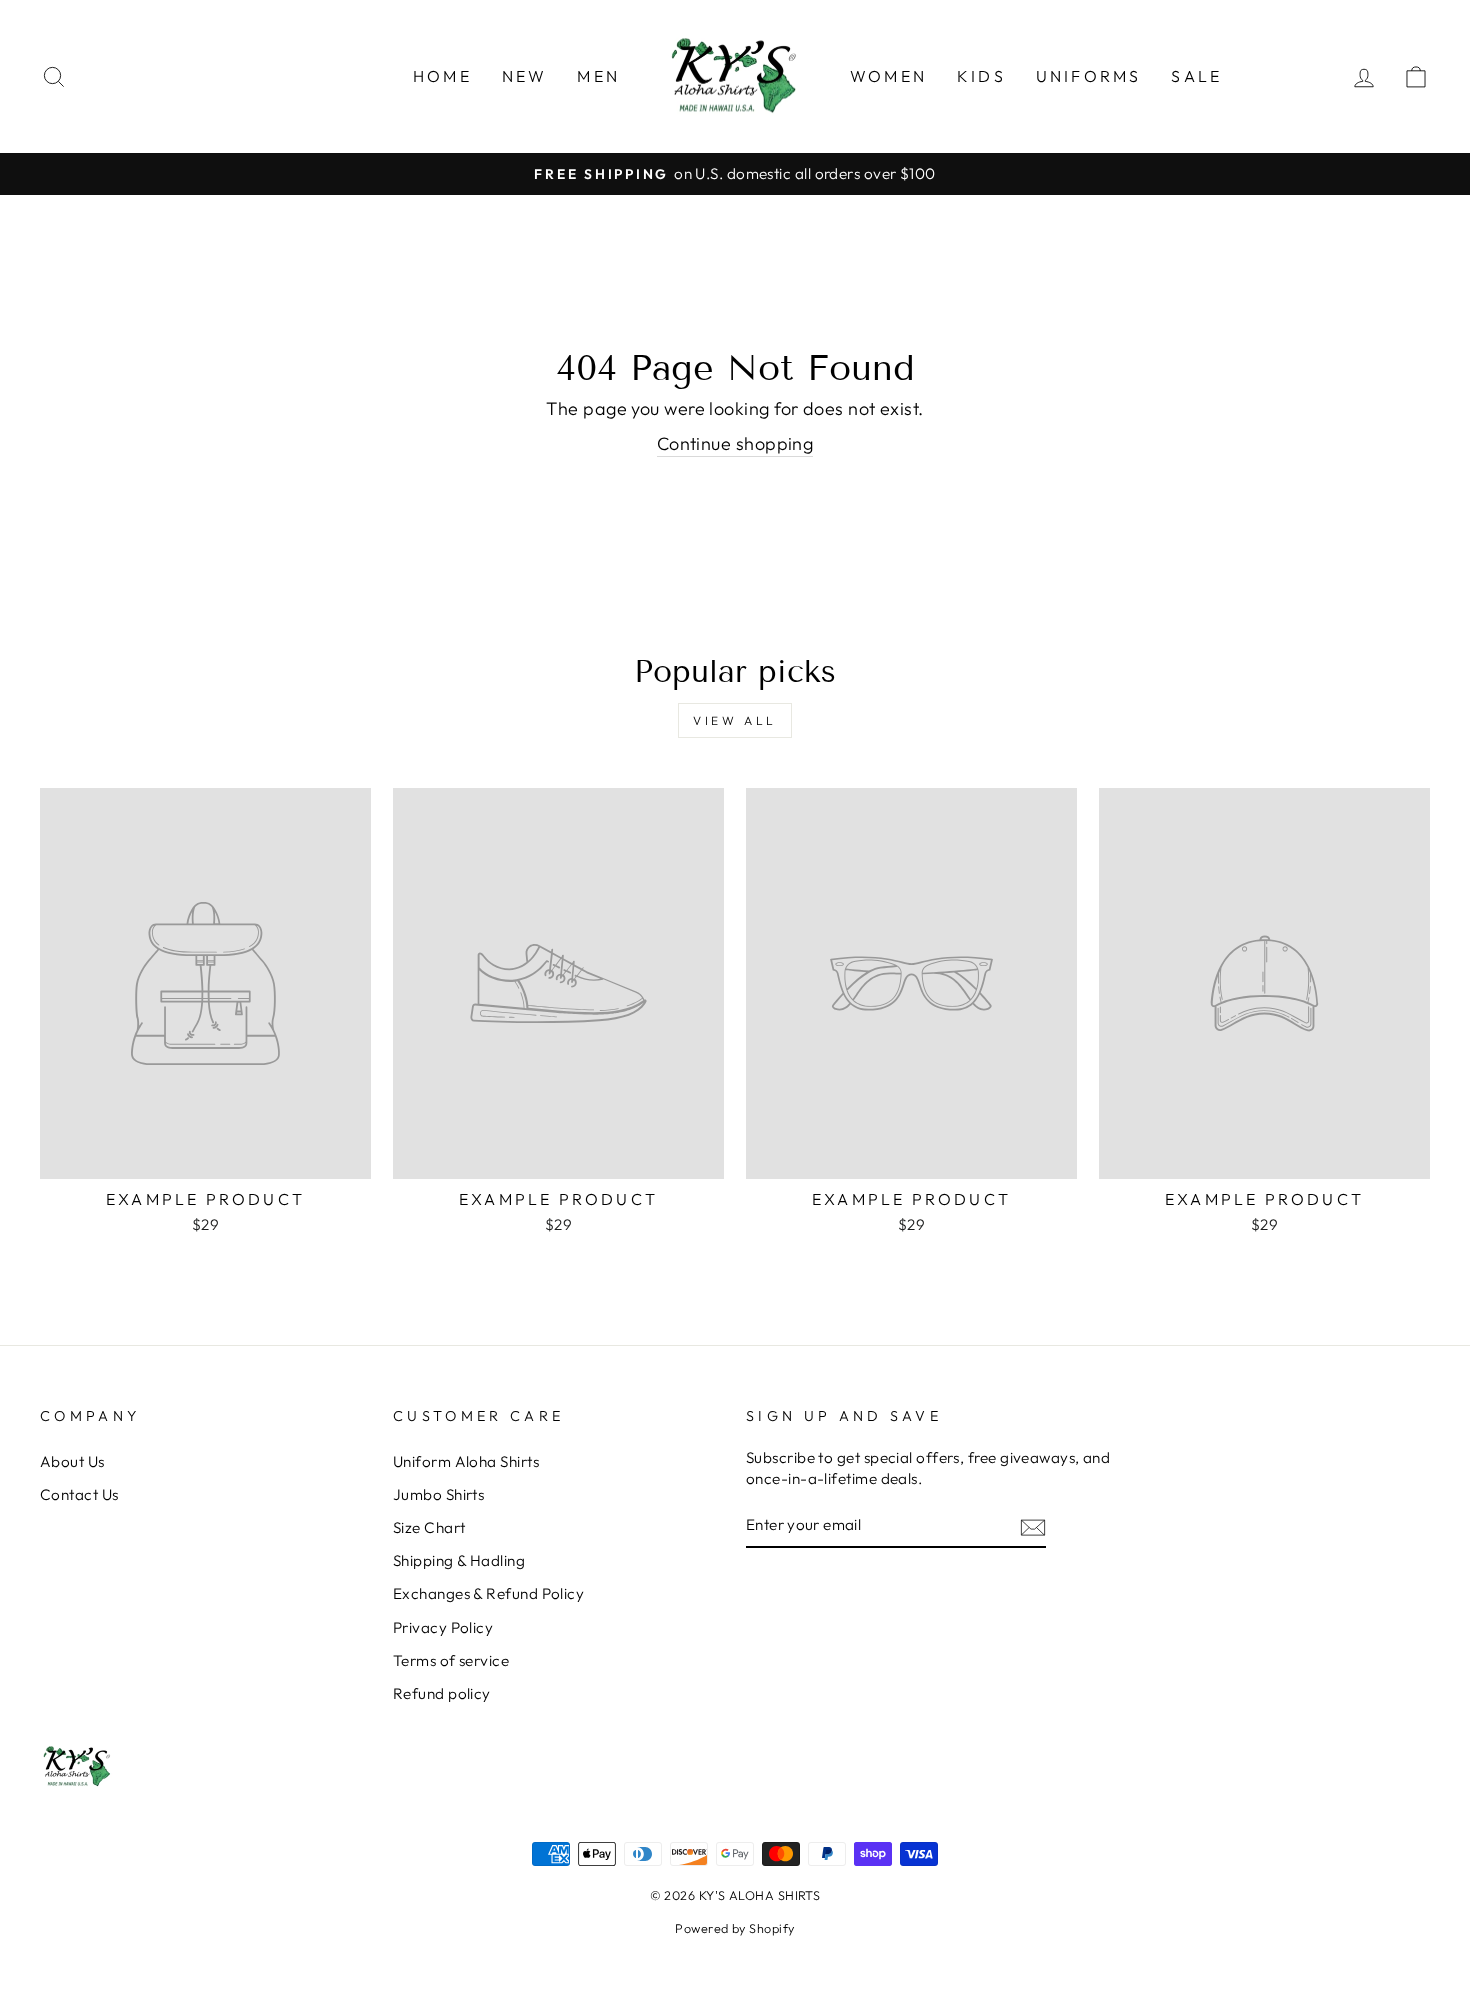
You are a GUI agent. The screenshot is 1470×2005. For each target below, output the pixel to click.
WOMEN (888, 76)
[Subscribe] (1033, 1526)
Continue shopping (735, 443)
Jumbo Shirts (438, 1494)
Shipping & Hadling (459, 1560)
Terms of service (451, 1660)
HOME (442, 76)
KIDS (981, 76)
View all (735, 720)
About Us (72, 1461)
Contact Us (79, 1494)
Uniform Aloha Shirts (466, 1461)
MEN (598, 76)
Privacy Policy (443, 1627)
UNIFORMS (1089, 76)
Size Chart (429, 1527)
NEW (525, 76)
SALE (1196, 76)
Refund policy (442, 1693)
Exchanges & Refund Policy (488, 1593)
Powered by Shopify (734, 1928)
